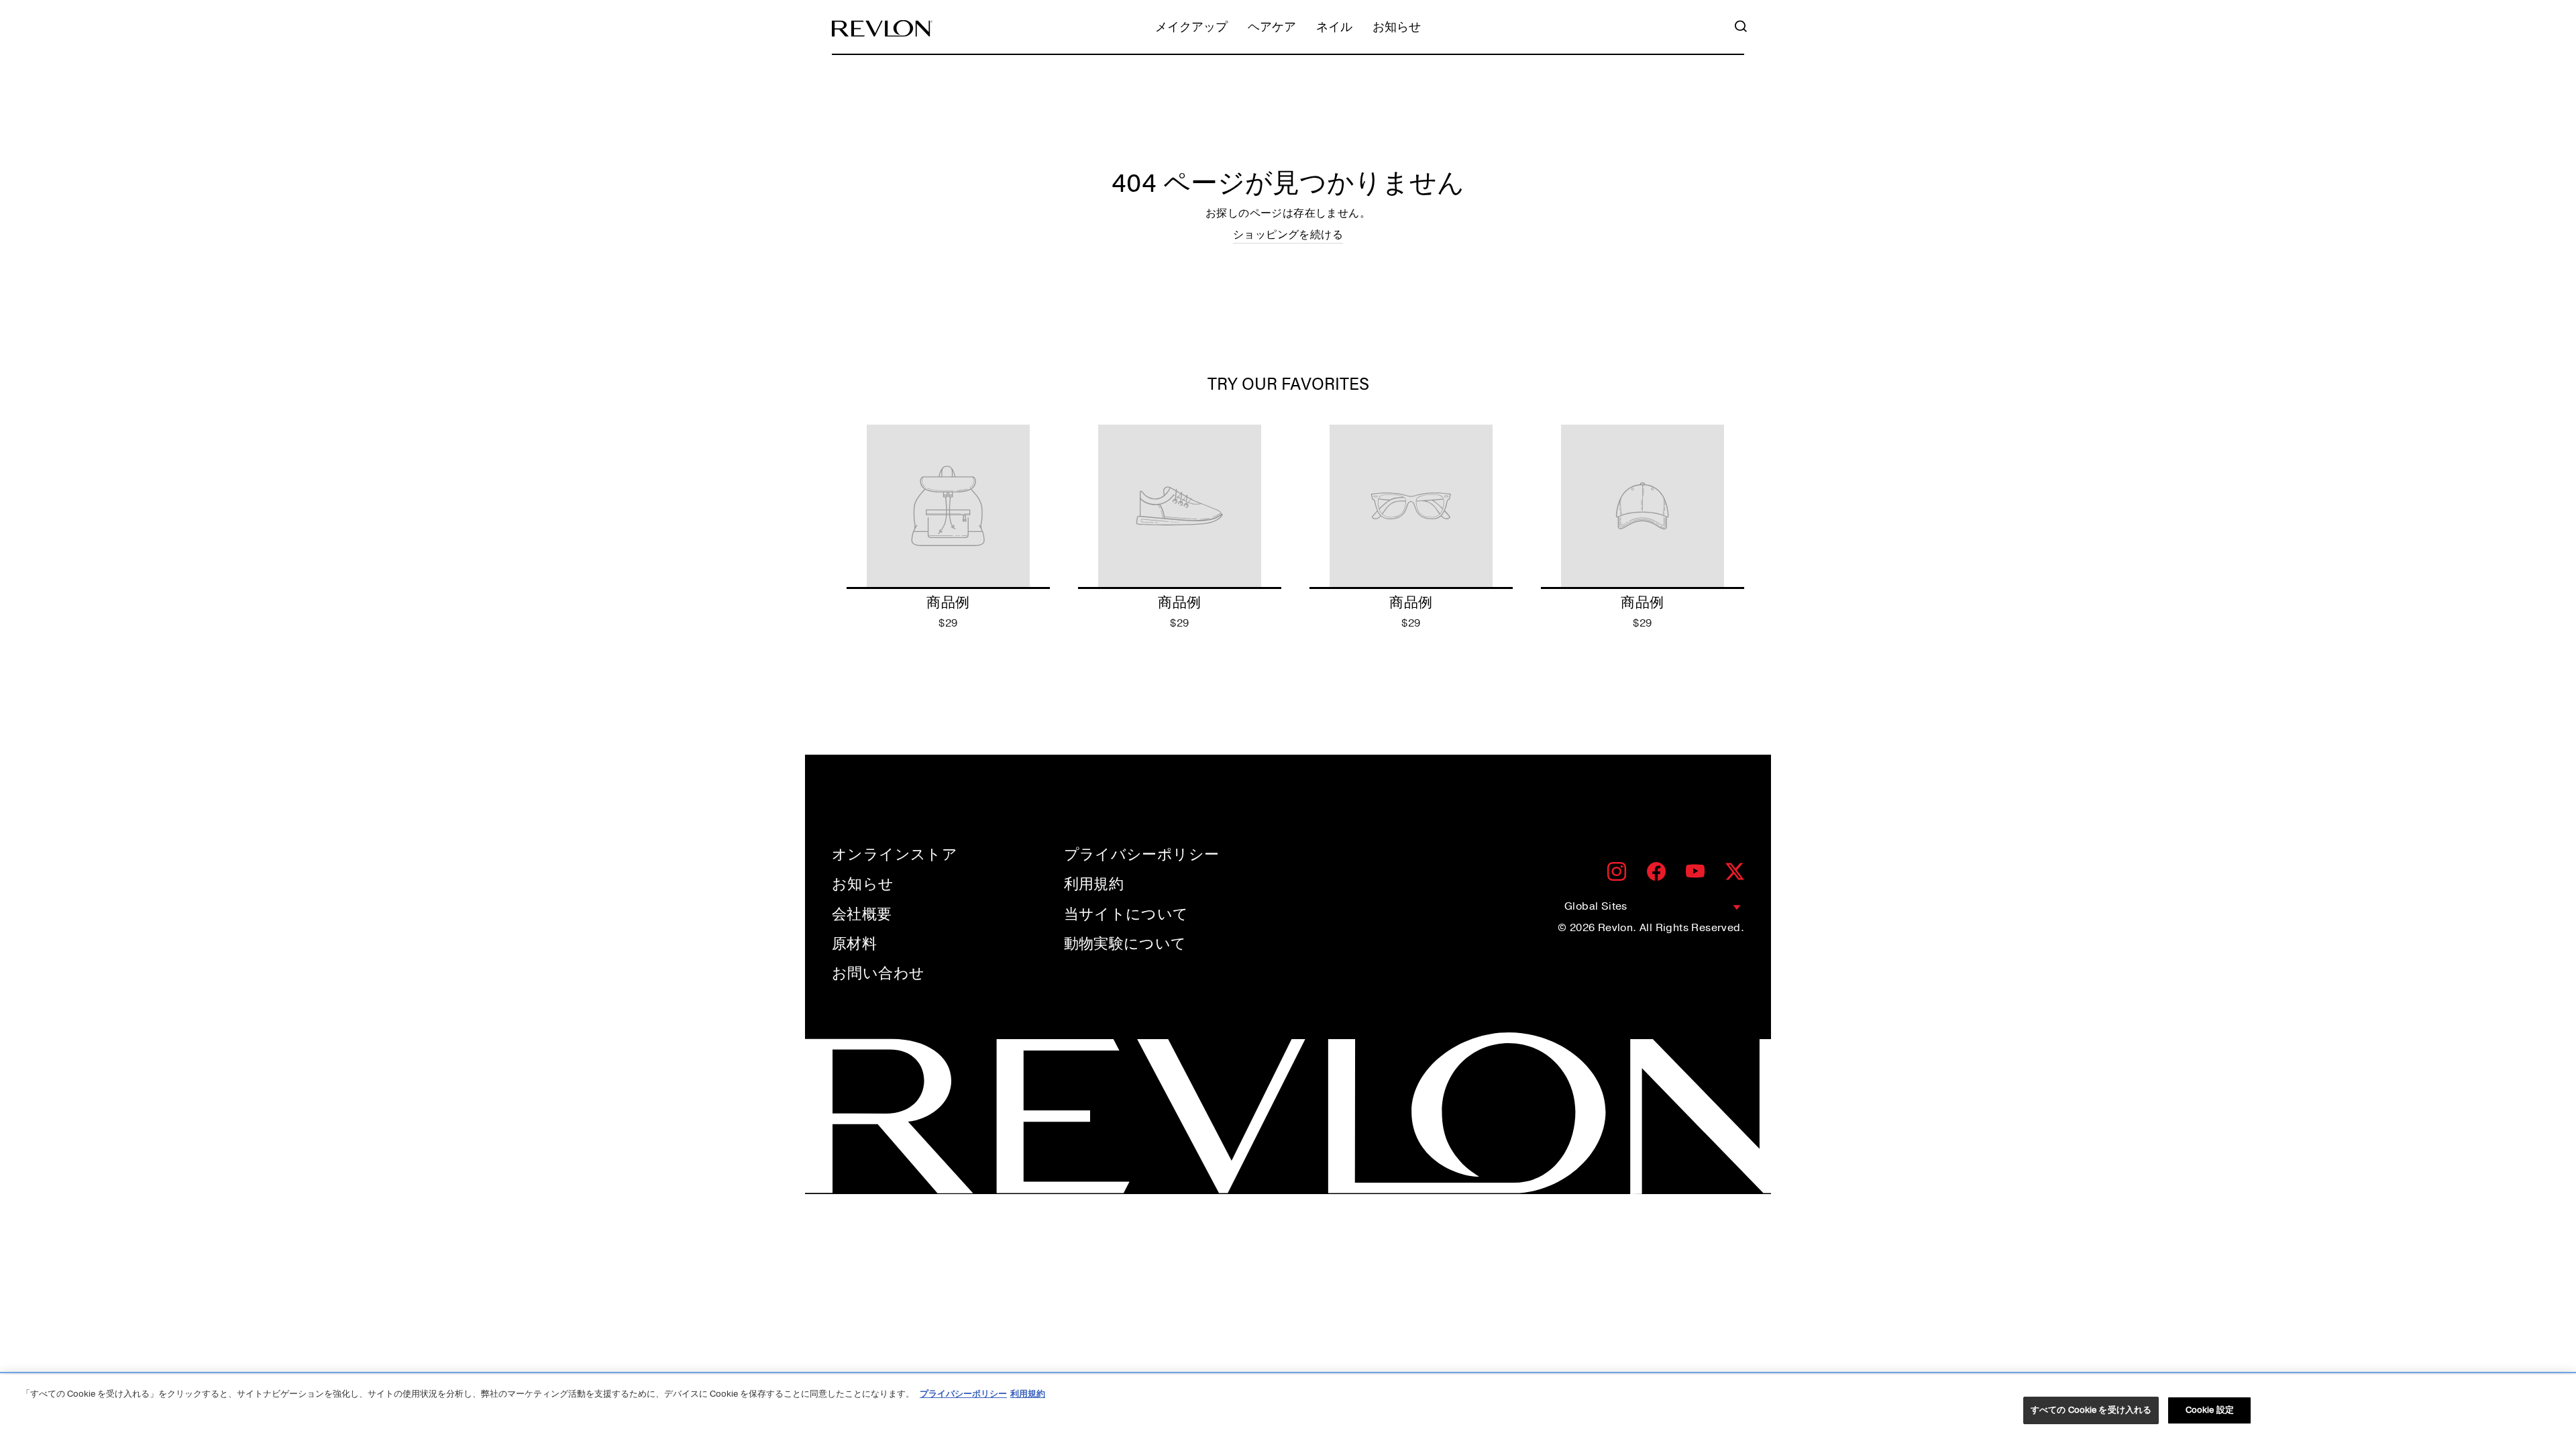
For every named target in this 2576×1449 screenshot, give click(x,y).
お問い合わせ (878, 973)
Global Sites (1596, 906)
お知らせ (1397, 28)
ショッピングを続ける (1288, 235)
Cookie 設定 (2210, 1410)
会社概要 (862, 914)
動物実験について (1125, 944)
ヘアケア (1272, 28)
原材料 (854, 944)
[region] (1288, 1412)
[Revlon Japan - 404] (882, 29)
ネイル (1334, 28)
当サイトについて (1126, 914)
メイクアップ (1191, 28)
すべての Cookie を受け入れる (2091, 1410)
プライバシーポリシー (1142, 855)
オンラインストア (895, 855)
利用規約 (1094, 884)
